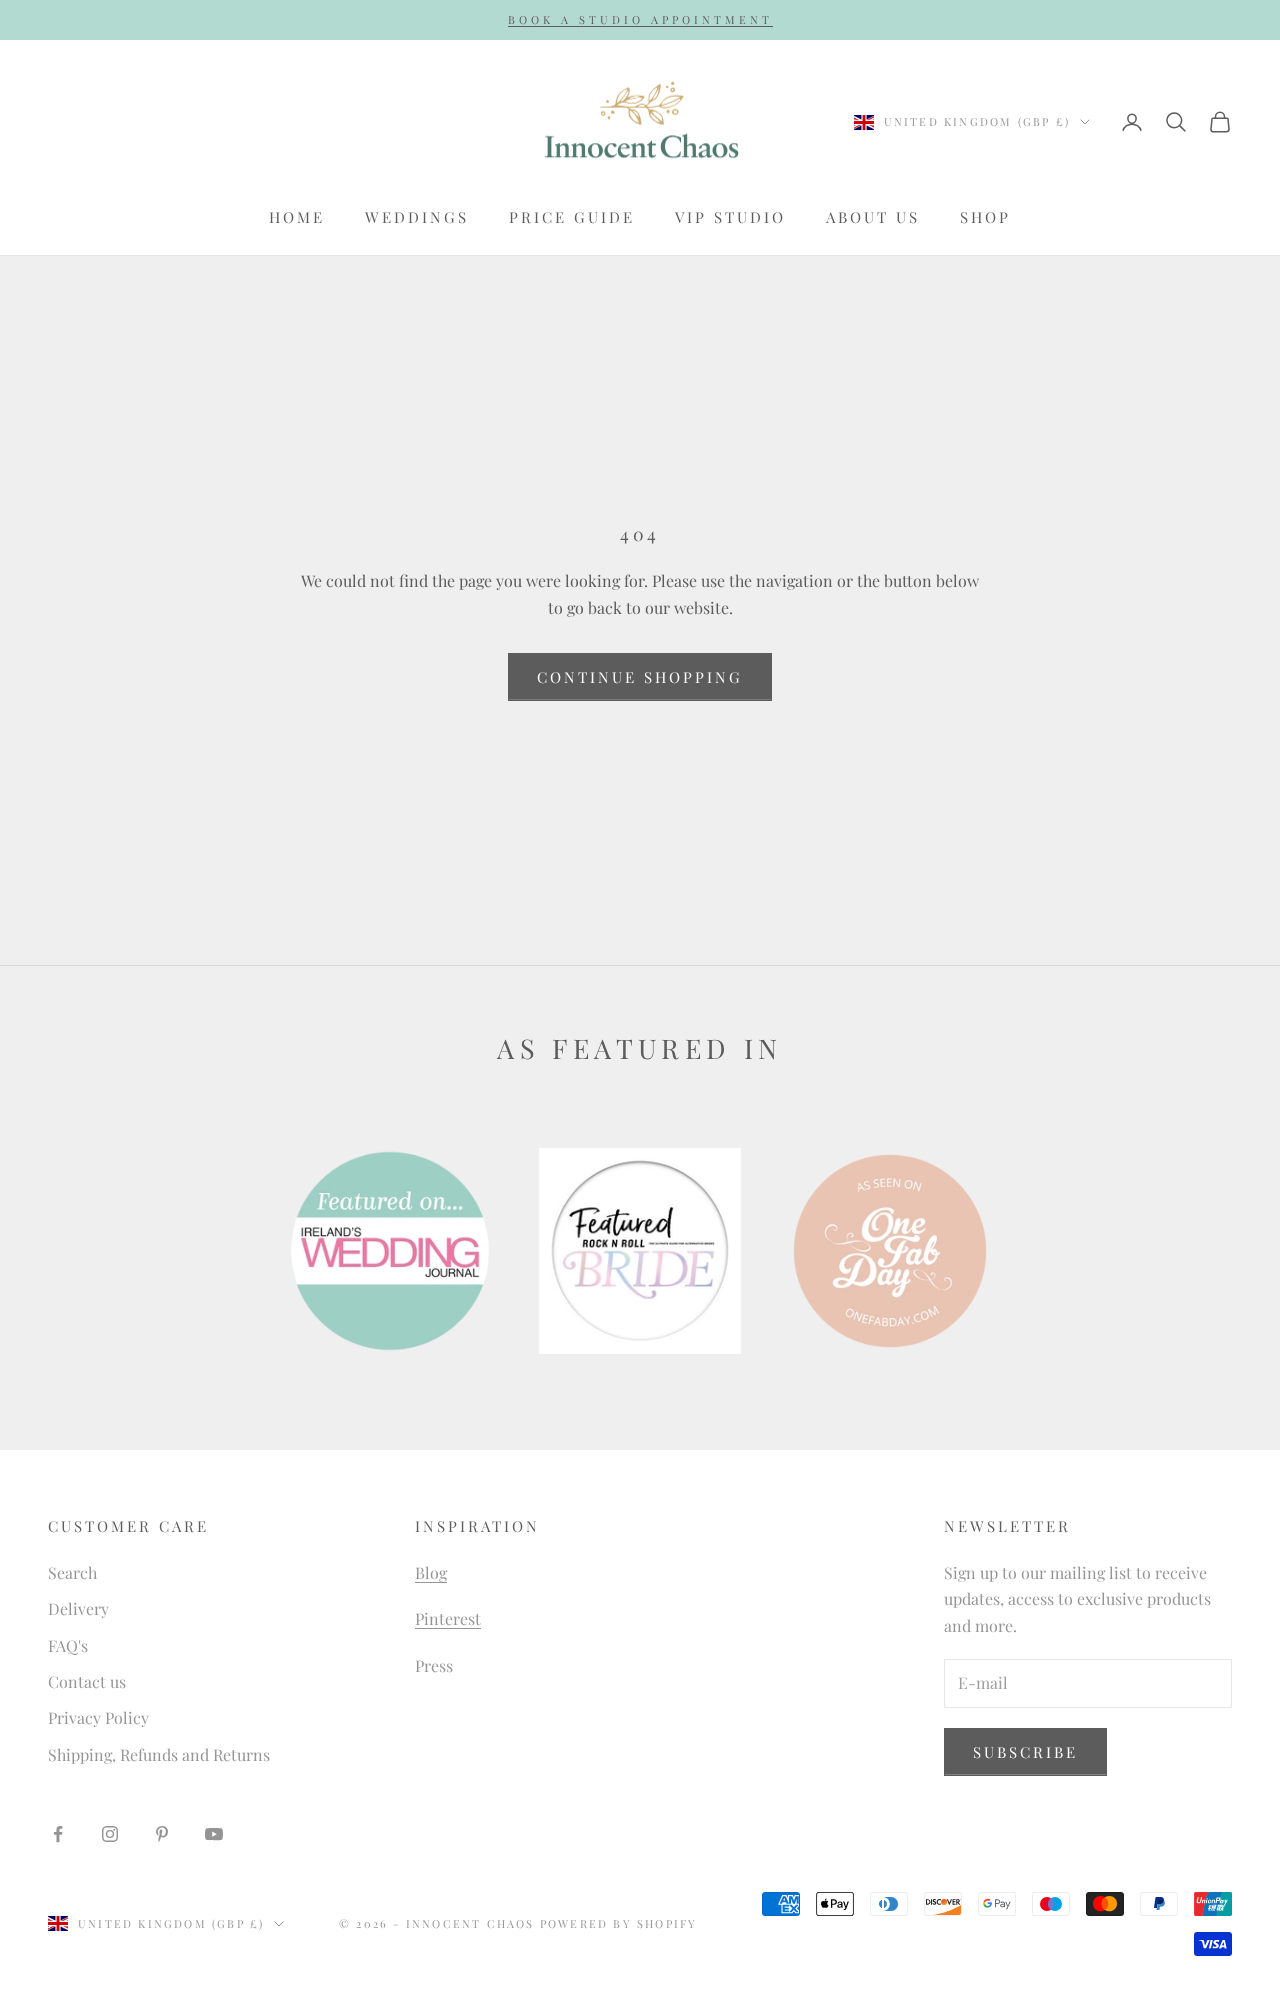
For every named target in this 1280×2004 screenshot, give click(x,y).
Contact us (87, 1681)
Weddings (417, 217)
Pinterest (448, 1618)
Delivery (78, 1608)
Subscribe (1025, 1752)
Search (72, 1572)
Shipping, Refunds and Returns (159, 1754)
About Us (873, 217)
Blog (431, 1572)
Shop (985, 217)
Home (297, 217)
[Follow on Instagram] (110, 1834)
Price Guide (572, 217)
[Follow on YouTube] (214, 1834)
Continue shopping (640, 677)
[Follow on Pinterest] (162, 1834)
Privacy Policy (98, 1717)
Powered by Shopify (619, 1923)
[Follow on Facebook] (58, 1834)
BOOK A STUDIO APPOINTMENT (640, 19)
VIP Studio (730, 217)
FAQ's (68, 1645)
